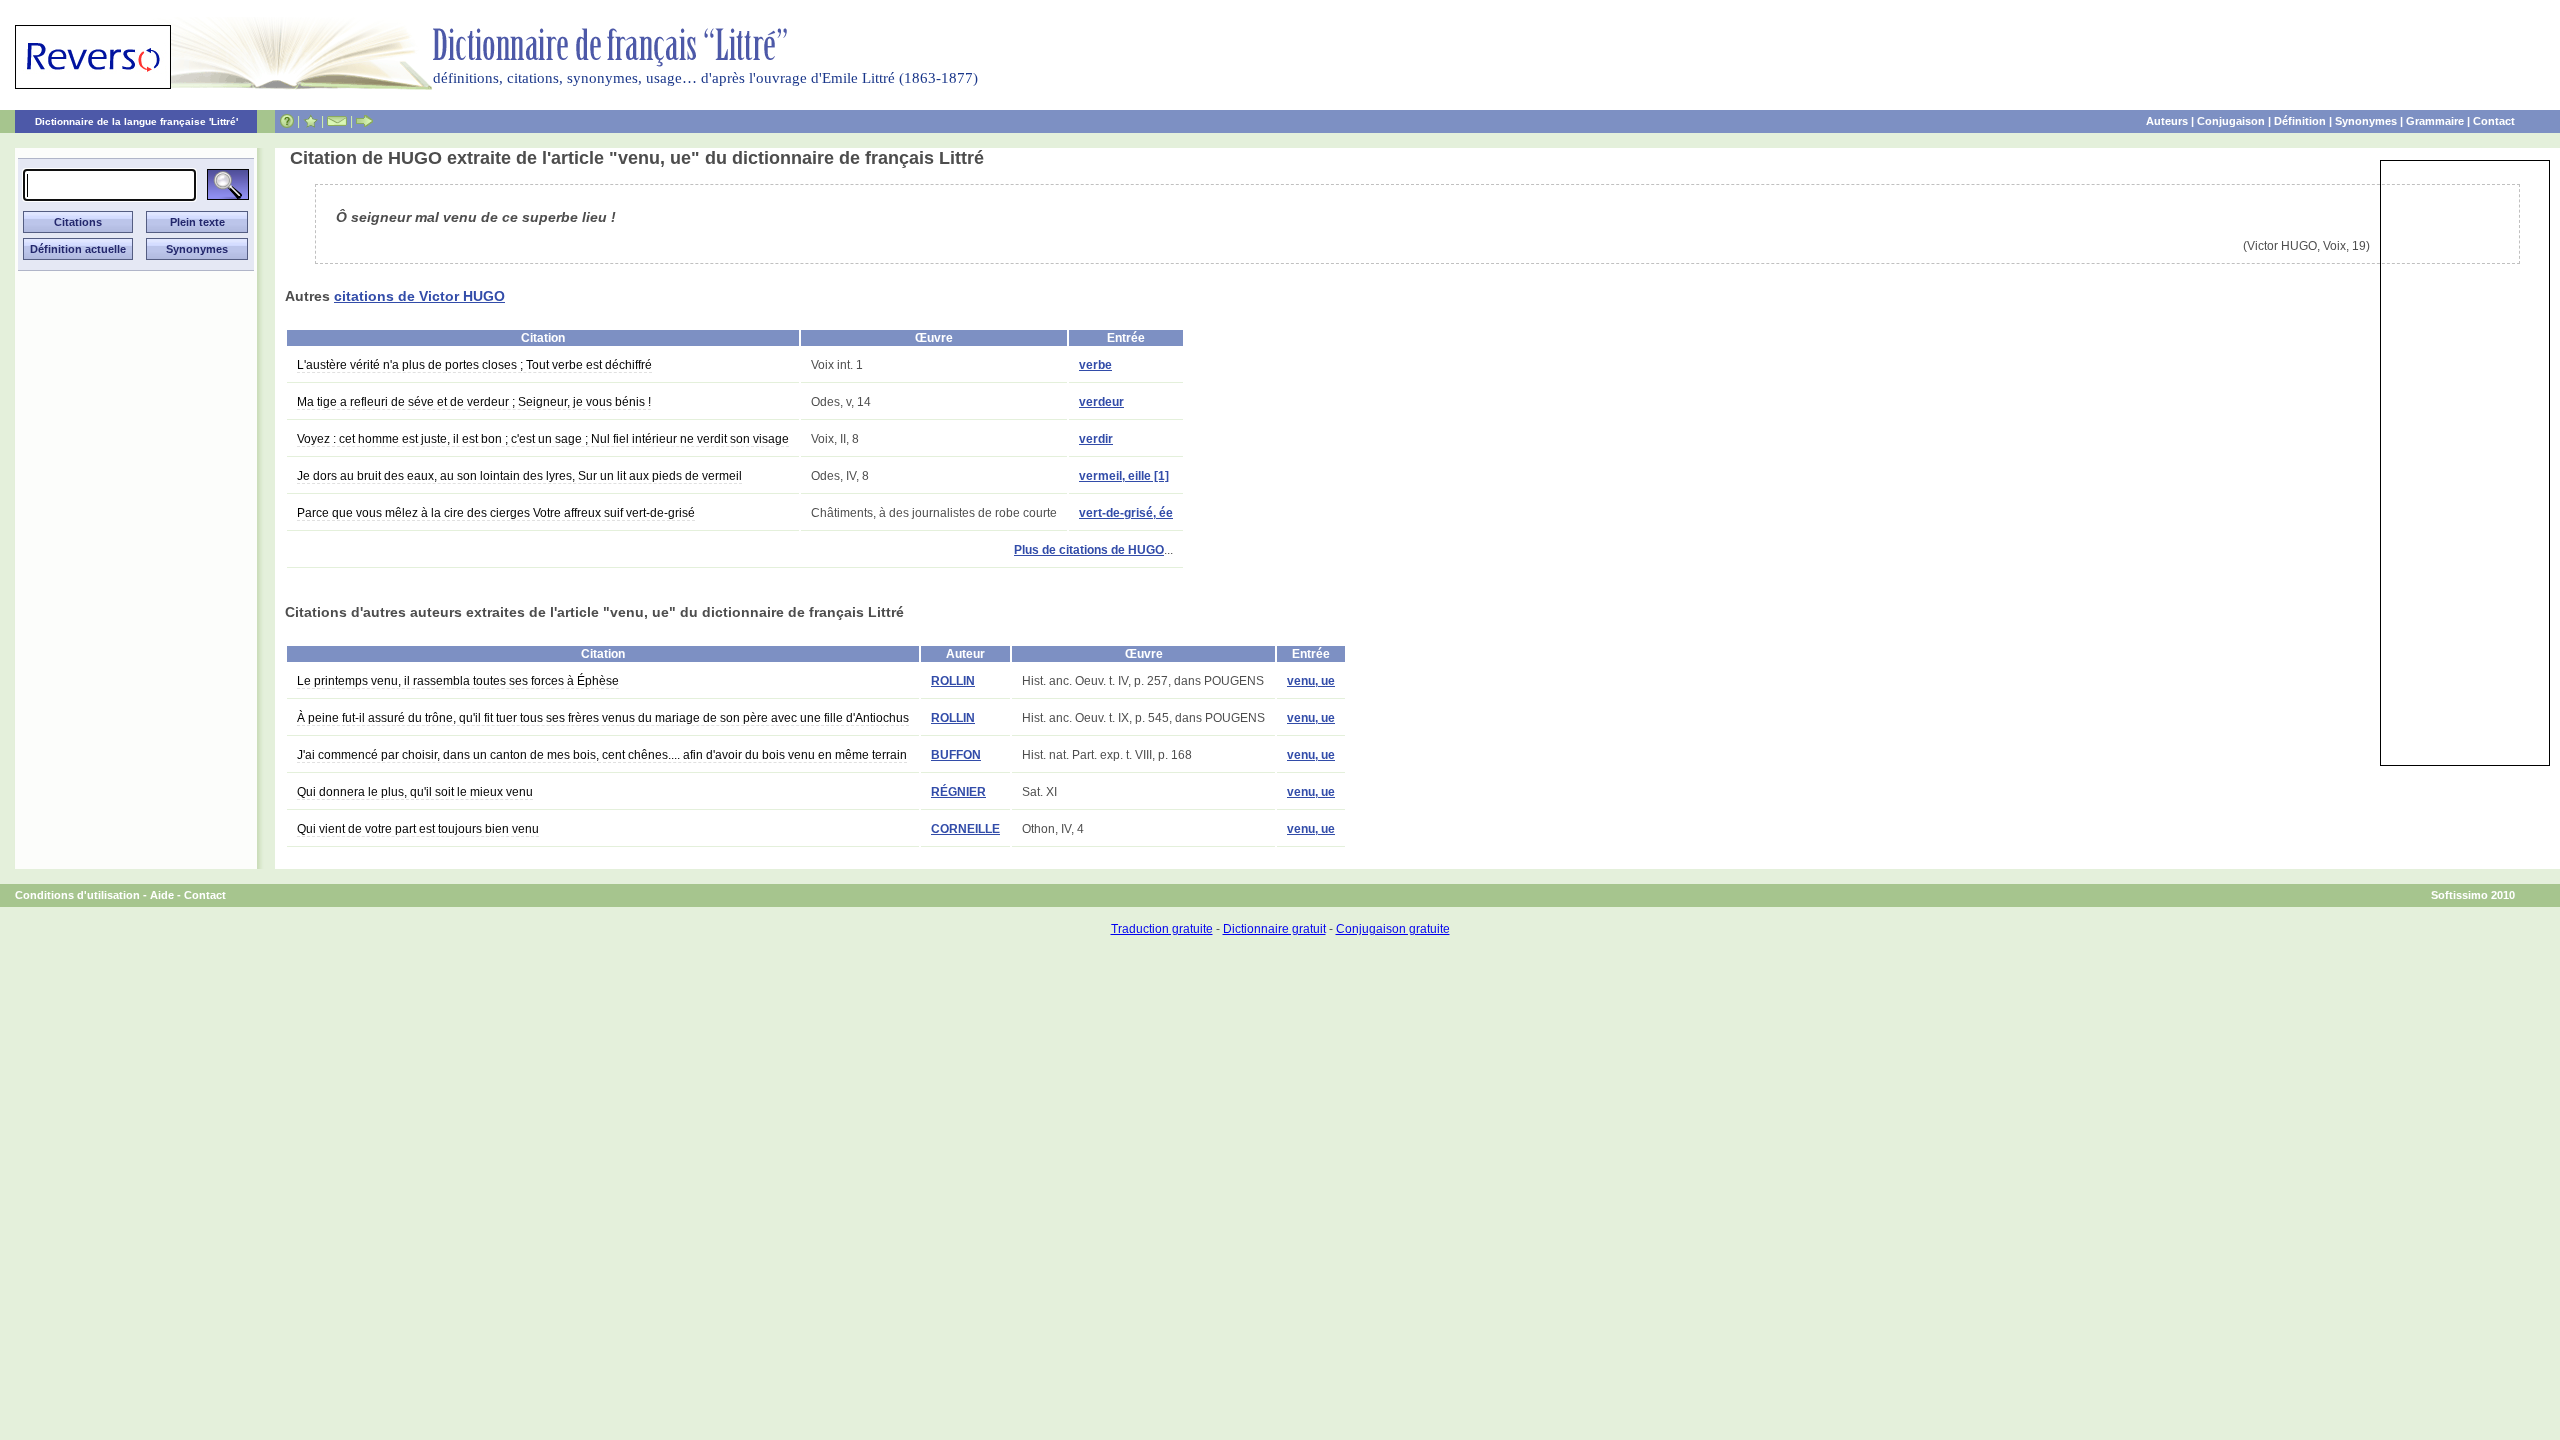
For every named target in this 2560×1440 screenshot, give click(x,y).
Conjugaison (2231, 121)
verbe (1095, 365)
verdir (1096, 439)
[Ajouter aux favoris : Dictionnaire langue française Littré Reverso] (310, 121)
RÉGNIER (958, 792)
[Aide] (287, 121)
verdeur (1101, 402)
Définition (2300, 121)
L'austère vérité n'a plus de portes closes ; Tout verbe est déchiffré (474, 365)
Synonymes (2366, 121)
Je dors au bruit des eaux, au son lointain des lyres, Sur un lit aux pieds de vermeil (519, 476)
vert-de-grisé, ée (1126, 513)
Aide (162, 895)
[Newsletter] (337, 121)
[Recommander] (364, 121)
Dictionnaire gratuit (1274, 929)
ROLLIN (953, 681)
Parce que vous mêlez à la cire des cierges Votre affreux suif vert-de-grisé (496, 513)
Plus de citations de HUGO (1089, 550)
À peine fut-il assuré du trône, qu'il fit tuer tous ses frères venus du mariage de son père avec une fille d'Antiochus (603, 718)
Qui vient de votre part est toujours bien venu (418, 829)
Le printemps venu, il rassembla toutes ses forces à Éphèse (458, 681)
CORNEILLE (965, 829)
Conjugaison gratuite (1393, 929)
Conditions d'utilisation (77, 895)
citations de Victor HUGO (419, 296)
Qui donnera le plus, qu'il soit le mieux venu (415, 792)
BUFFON (956, 755)
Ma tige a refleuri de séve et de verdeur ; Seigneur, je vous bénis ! (474, 402)
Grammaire (2435, 121)
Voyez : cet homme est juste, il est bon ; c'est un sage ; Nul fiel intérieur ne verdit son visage (543, 439)
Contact (2494, 121)
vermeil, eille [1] (1124, 476)
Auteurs (2167, 121)
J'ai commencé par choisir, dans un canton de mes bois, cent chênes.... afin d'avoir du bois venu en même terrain (602, 755)
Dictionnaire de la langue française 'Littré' (136, 121)
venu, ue (1311, 681)
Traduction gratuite (1162, 929)
